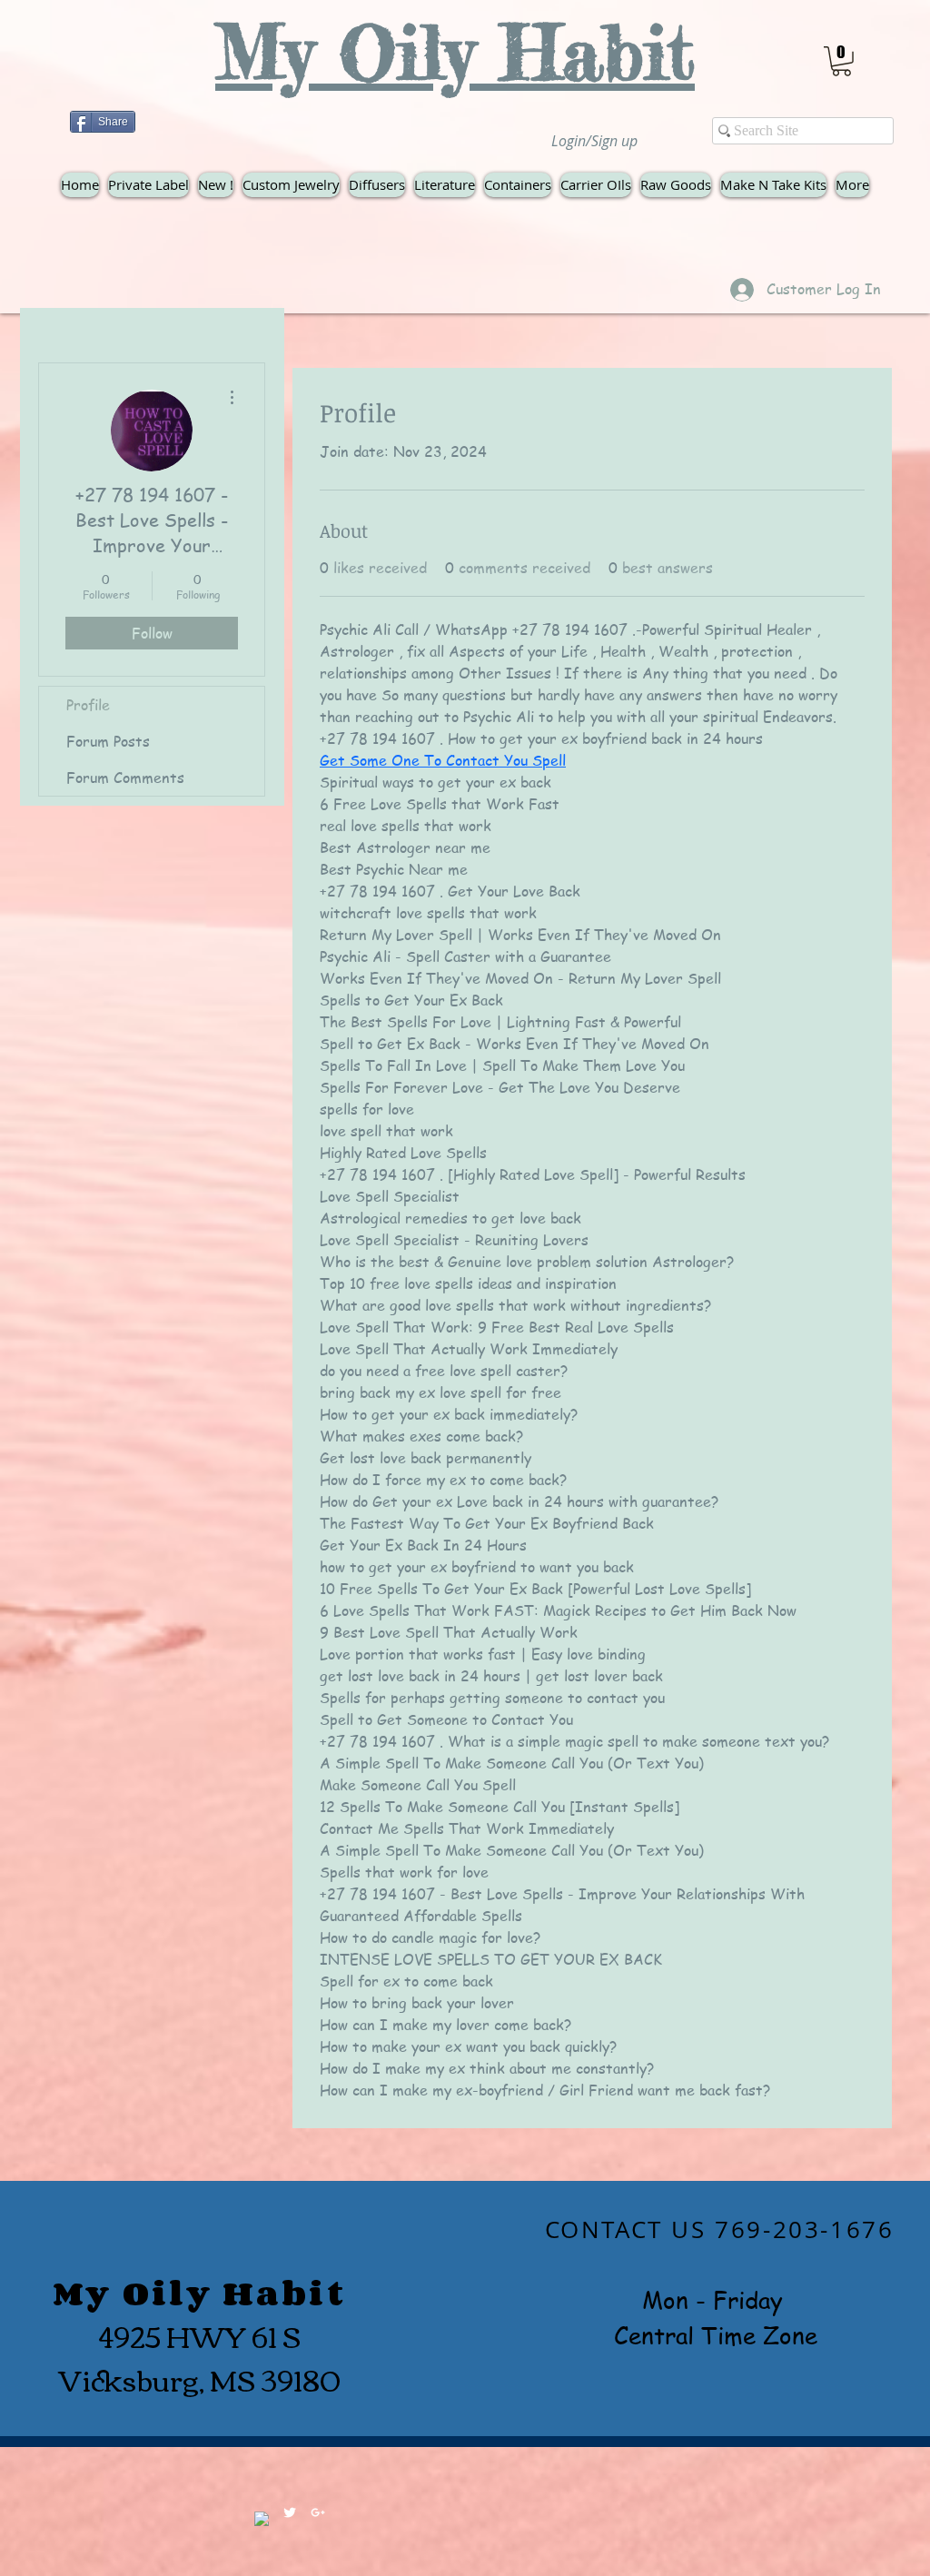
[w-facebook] (262, 2519)
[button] (841, 61)
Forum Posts (108, 741)
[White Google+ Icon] (318, 2512)
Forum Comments (125, 778)
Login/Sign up (594, 141)
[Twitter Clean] (290, 2512)
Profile (88, 705)
